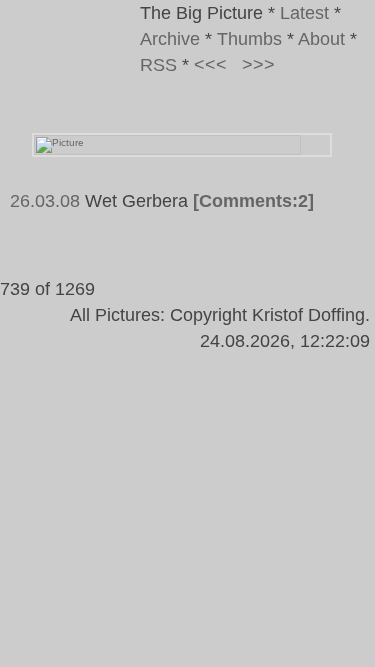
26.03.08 (45, 201)
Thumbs (249, 39)
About (321, 39)
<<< (210, 65)
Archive (170, 39)
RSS (158, 65)
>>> (258, 65)
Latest (304, 13)
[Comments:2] (253, 201)
